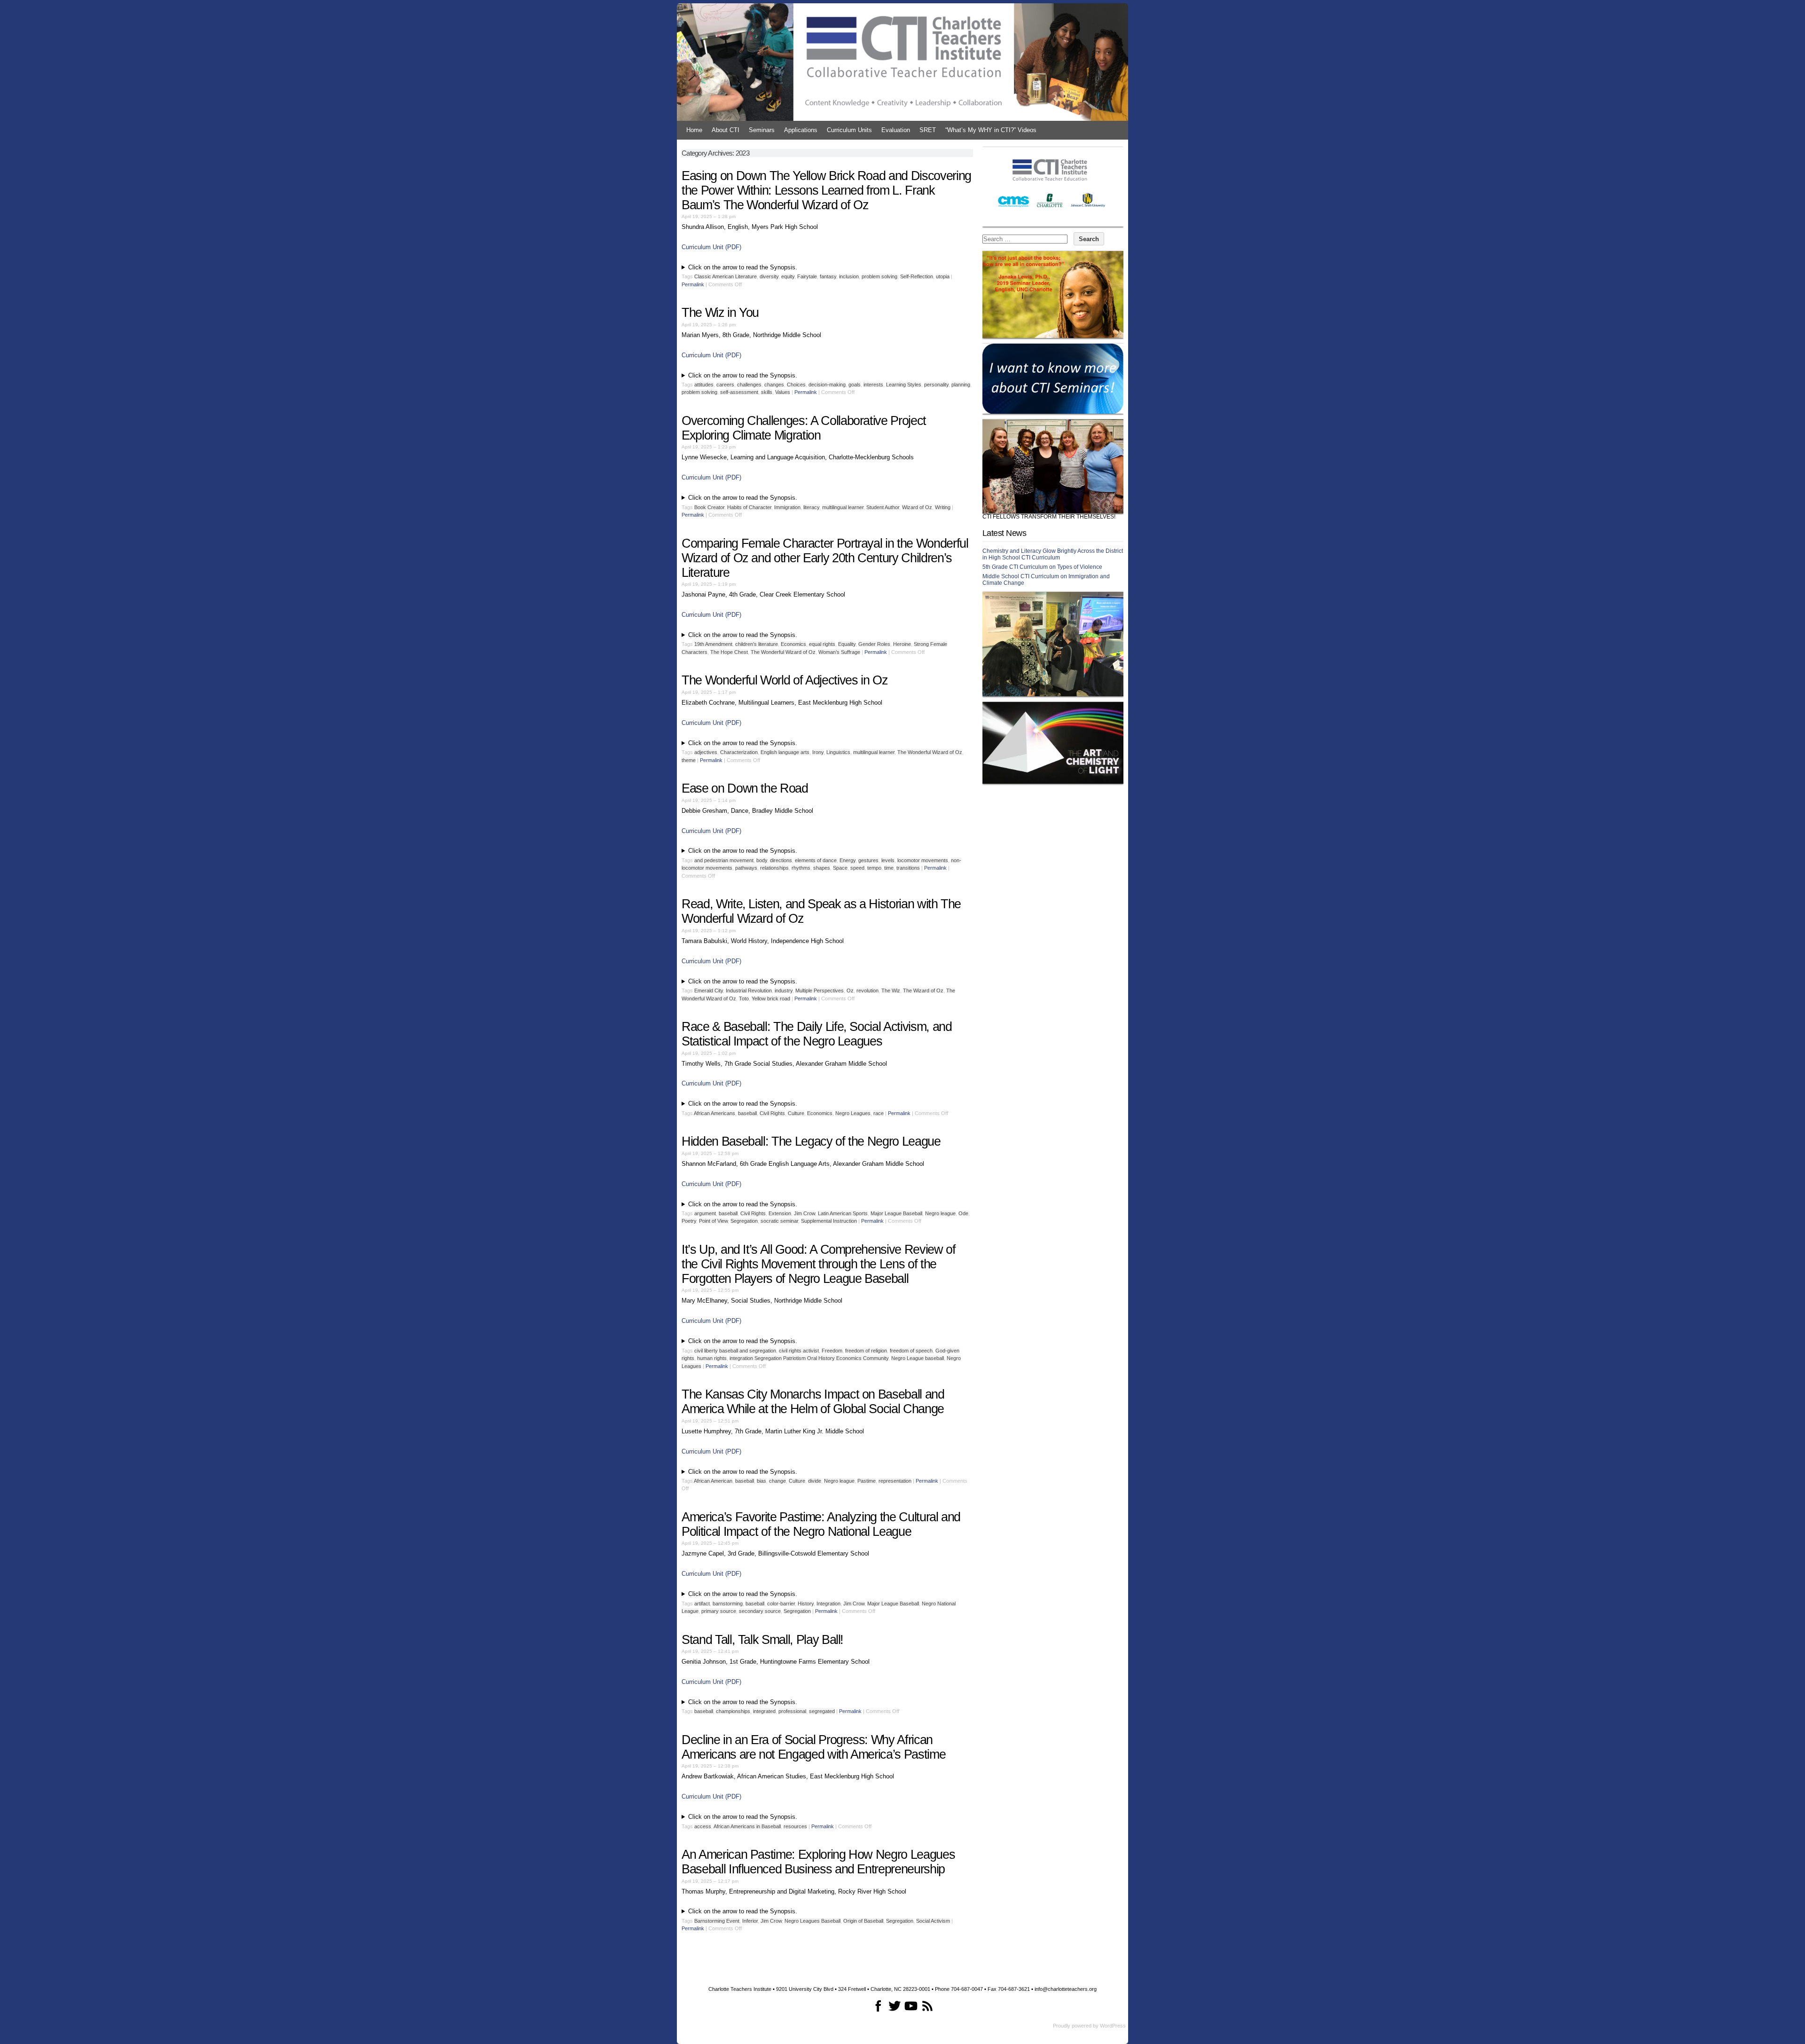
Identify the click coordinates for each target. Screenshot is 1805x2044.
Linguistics (838, 752)
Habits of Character (749, 507)
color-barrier (781, 1604)
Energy (848, 860)
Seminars (762, 130)
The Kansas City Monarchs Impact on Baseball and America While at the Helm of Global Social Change (813, 1402)
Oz (850, 991)
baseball (747, 1113)
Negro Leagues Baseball (812, 1921)
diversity (769, 276)
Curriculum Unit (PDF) (711, 247)
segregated (822, 1711)
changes (774, 385)
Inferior (750, 1921)
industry (784, 991)
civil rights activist (799, 1351)
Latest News (1004, 533)
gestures (868, 860)
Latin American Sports (843, 1213)
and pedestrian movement (724, 860)
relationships (774, 868)
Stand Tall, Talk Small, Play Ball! (762, 1640)
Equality (847, 644)
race (879, 1113)
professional (792, 1711)
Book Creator (709, 507)
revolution (867, 991)
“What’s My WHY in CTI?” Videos (991, 130)
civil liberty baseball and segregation (735, 1351)
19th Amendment (713, 644)
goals (855, 385)
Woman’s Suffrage (839, 652)
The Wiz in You (720, 313)
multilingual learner (843, 507)
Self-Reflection (917, 276)
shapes (822, 868)
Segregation (744, 1221)
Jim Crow (804, 1213)
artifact (702, 1604)
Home (694, 130)
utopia (943, 276)
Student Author (883, 507)
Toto (744, 998)
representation (895, 1481)
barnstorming (728, 1604)
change (777, 1481)
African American (713, 1481)
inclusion (849, 276)
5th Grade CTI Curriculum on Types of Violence (1042, 567)
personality (936, 385)
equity (788, 276)
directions (781, 860)
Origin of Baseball (863, 1921)
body (762, 860)
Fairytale (807, 276)
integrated (764, 1711)
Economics (793, 644)
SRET (928, 130)
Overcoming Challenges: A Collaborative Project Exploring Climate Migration (804, 428)
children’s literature (757, 644)
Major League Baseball (896, 1213)
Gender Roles (874, 644)
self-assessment (739, 392)
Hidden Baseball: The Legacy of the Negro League (811, 1141)
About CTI (726, 130)
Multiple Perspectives (820, 991)
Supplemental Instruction (829, 1221)
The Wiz (891, 991)
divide (815, 1481)
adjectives (706, 752)
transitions (908, 868)
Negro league (940, 1213)
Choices (796, 385)
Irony (818, 752)
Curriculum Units (849, 130)
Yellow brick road (771, 998)
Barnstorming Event (717, 1921)
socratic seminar (779, 1221)
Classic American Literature (726, 276)
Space (840, 868)
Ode (963, 1213)
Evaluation (896, 130)
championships (733, 1711)
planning (961, 385)
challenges (749, 385)
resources (795, 1826)
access (703, 1826)
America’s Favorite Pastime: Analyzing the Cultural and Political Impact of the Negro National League (821, 1524)
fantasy (828, 276)
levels (888, 860)
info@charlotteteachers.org (1066, 1989)
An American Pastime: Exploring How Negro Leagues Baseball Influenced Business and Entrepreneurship (818, 1862)
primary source (719, 1611)
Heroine (902, 644)
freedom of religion (866, 1351)
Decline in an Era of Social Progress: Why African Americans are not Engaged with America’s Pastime (813, 1747)
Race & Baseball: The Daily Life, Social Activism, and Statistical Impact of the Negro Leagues (816, 1034)
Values (783, 392)
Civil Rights (772, 1113)
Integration (828, 1604)
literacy (811, 507)
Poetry (689, 1221)
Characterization (739, 752)
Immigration (787, 507)
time (889, 868)
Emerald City (709, 991)
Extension (780, 1213)
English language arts (785, 752)
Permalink (693, 284)
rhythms (801, 868)
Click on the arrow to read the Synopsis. (743, 267)
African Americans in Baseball (747, 1826)
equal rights (822, 644)
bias (761, 1481)
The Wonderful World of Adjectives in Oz (786, 680)
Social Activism (933, 1921)
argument (705, 1213)
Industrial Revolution (749, 991)
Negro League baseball (918, 1358)
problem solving (879, 276)
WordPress (1113, 2026)
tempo (874, 868)
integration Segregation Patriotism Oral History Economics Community (809, 1358)
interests (873, 385)
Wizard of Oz (917, 507)
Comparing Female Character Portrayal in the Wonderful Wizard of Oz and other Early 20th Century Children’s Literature (825, 558)
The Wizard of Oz (923, 991)
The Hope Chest (729, 652)
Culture (796, 1113)
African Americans (714, 1113)
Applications (801, 130)
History (806, 1604)
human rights (712, 1358)
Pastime (867, 1481)
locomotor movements (923, 860)
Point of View (713, 1221)
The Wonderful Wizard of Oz (783, 652)
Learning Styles (904, 385)
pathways (746, 868)
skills (767, 392)
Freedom (832, 1351)
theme (689, 760)
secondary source (760, 1611)
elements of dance (816, 860)
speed (857, 868)
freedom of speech (911, 1351)
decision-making (827, 385)
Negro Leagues (853, 1113)
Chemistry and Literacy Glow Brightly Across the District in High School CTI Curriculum (1053, 554)
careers (725, 385)
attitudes (704, 385)
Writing (943, 507)
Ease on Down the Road (745, 788)
